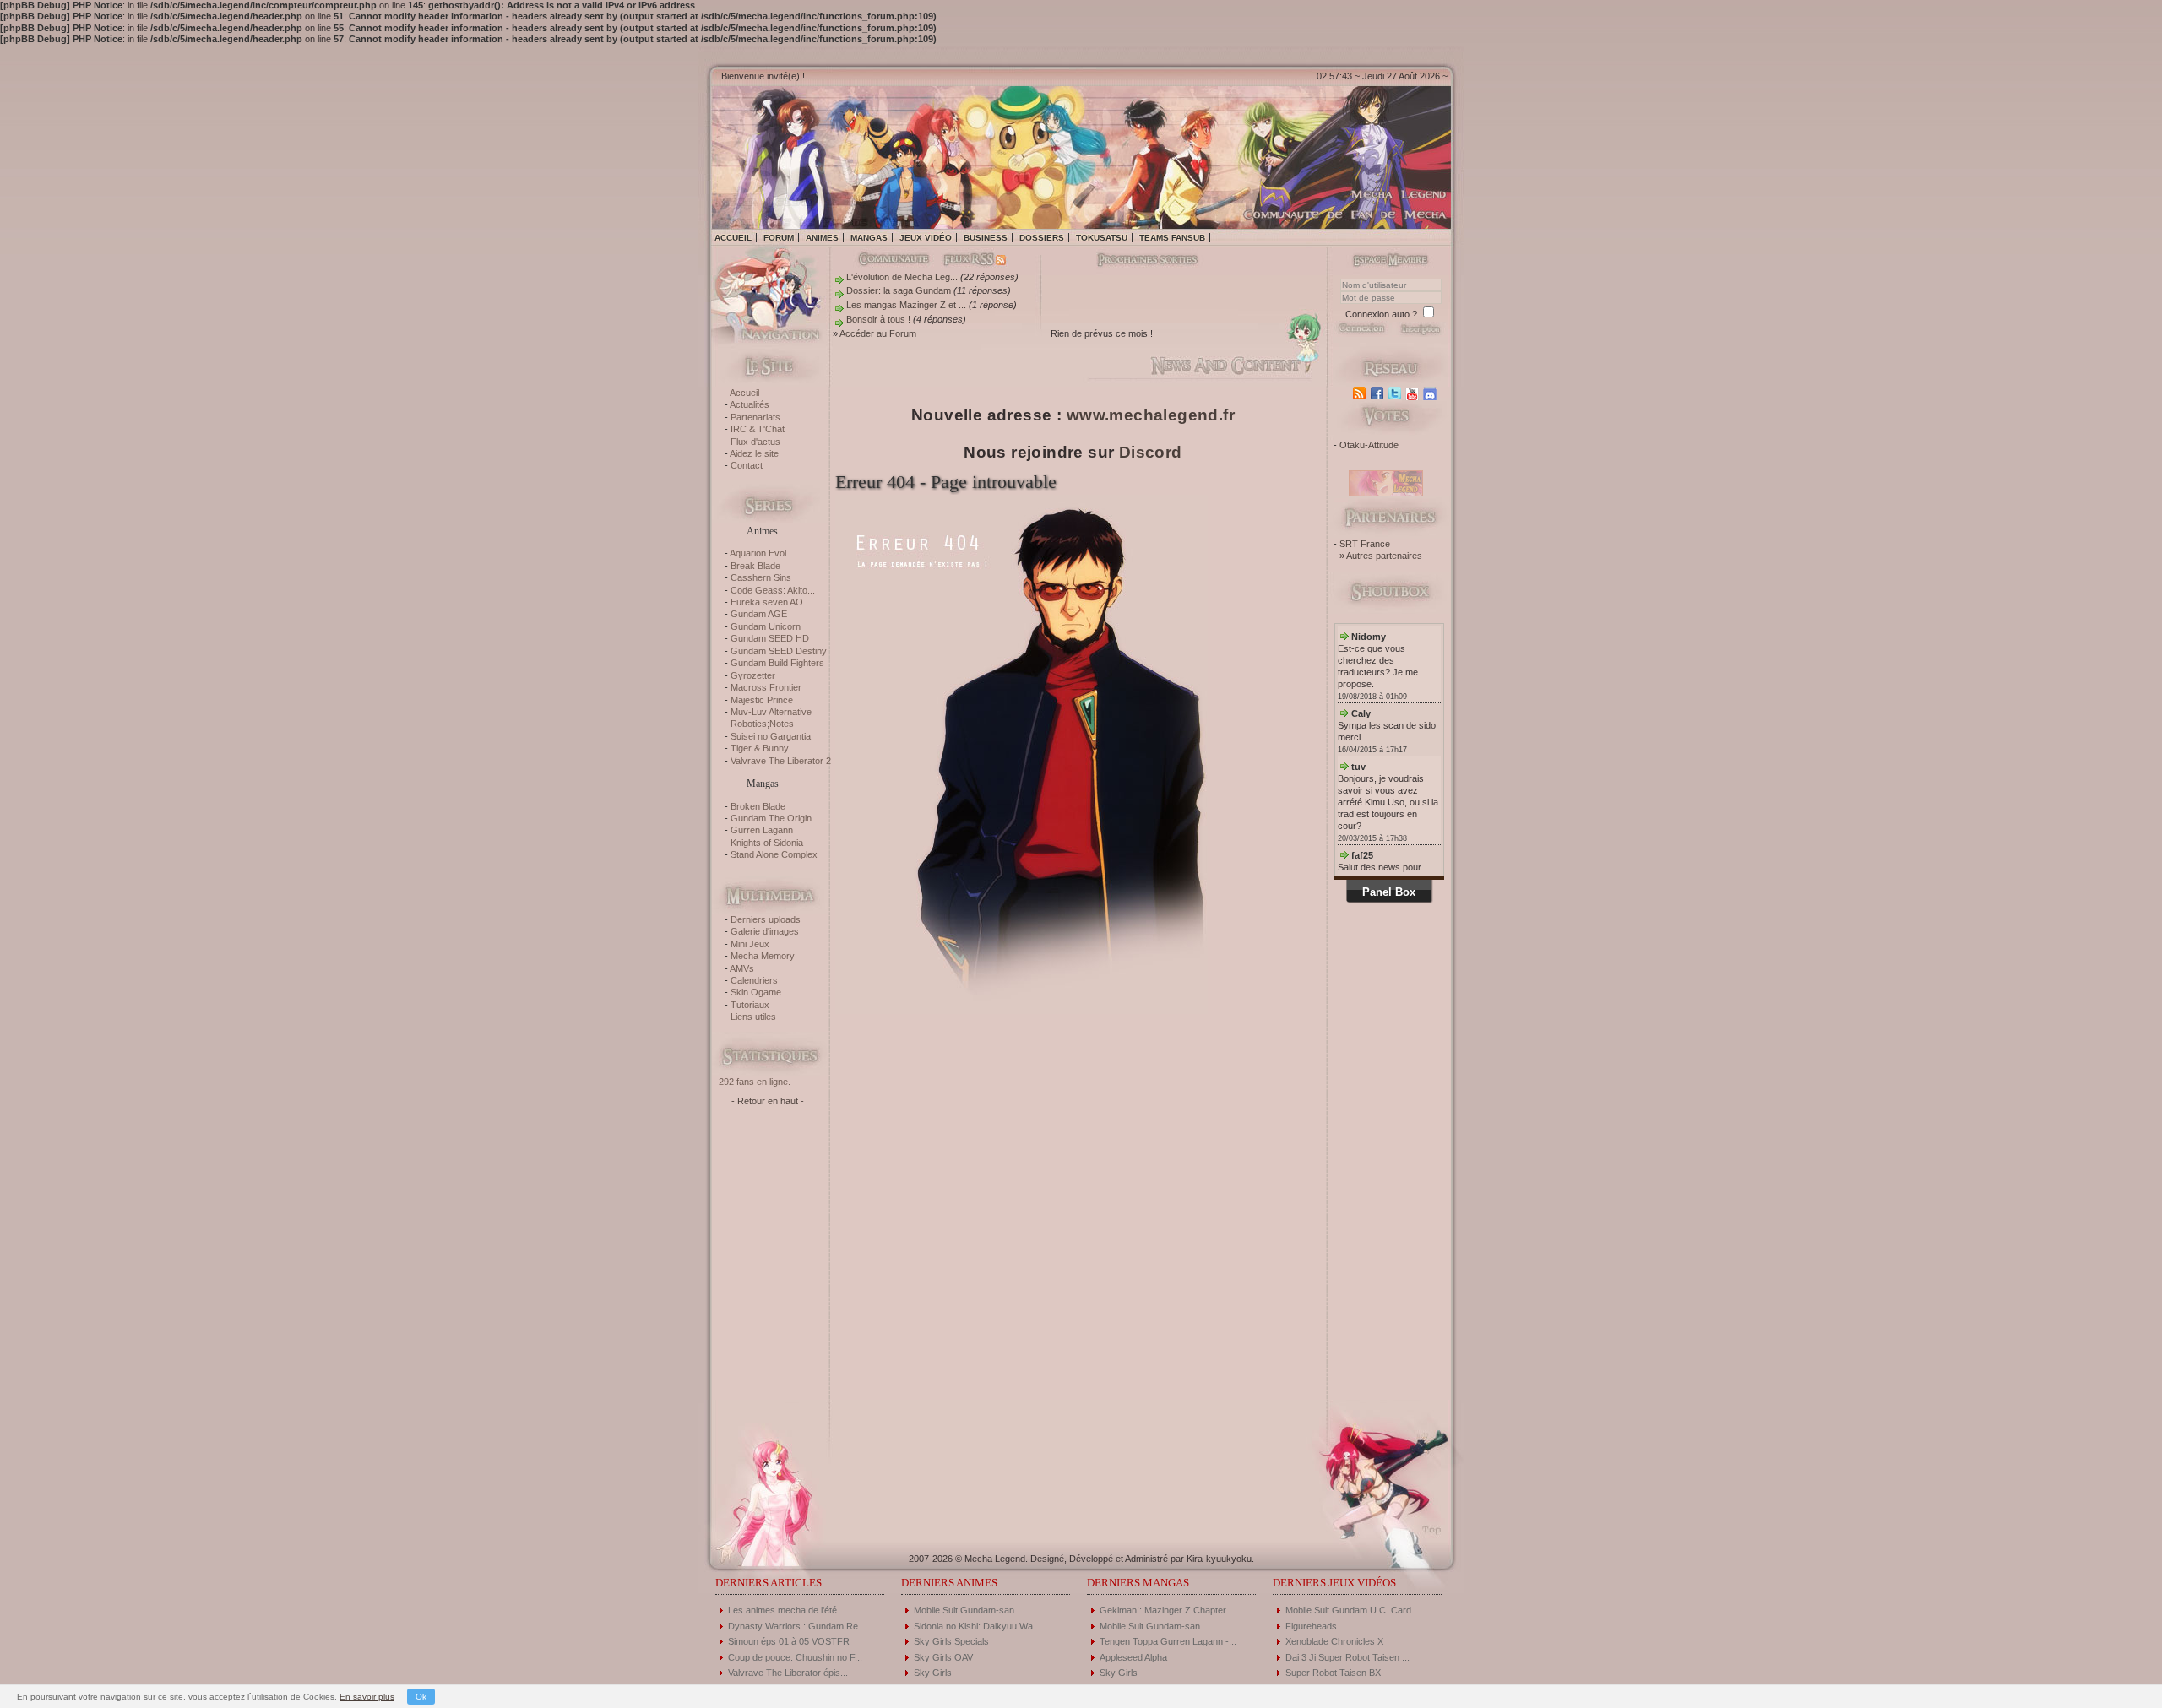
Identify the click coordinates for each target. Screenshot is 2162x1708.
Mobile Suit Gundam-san (964, 1610)
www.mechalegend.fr (1151, 415)
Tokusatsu (1102, 238)
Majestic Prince (762, 700)
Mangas (869, 238)
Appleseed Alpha (1133, 1657)
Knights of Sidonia (767, 843)
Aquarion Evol (758, 553)
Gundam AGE (759, 614)
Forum (779, 238)
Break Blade (755, 566)
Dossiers (1042, 238)
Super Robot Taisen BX (1333, 1673)
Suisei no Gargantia (771, 736)
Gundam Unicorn (766, 626)
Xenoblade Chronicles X (1334, 1641)
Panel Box (1389, 892)
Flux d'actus (755, 442)
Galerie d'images (765, 931)
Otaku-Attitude (1369, 445)
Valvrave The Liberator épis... (788, 1673)
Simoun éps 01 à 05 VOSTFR (789, 1641)
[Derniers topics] (1133, 261)
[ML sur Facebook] (1379, 393)
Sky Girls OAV (943, 1657)
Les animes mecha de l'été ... (788, 1610)
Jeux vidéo (926, 238)
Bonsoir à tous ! (878, 319)
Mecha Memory (763, 956)
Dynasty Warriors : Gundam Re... (797, 1626)
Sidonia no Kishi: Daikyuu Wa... (977, 1626)
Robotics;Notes (762, 724)
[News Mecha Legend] (1361, 393)
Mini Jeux (750, 944)
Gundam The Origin (771, 818)
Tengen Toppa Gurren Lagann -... (1168, 1641)
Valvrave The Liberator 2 (781, 761)
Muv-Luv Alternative (771, 712)
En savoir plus (367, 1697)
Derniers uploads (766, 919)
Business (986, 238)
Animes (822, 238)
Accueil (733, 238)
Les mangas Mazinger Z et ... (906, 305)
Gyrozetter (753, 675)
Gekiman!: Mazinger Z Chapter (1163, 1610)
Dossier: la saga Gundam (899, 290)
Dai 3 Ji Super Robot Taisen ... (1347, 1657)
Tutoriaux (750, 1005)
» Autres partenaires (1381, 556)
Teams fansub (1172, 238)
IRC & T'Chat (758, 429)
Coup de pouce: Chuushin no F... (795, 1657)
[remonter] (1427, 1524)
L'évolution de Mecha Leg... (902, 277)
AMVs (742, 968)
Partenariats (755, 417)
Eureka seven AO (767, 602)
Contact (747, 465)
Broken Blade (758, 806)
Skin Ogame (756, 992)
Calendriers (754, 980)
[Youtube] (1414, 393)
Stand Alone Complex (774, 854)
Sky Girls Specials (951, 1641)
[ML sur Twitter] (1396, 393)
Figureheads (1311, 1626)
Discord (1151, 452)
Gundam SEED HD (770, 638)
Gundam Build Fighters (777, 663)
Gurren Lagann (762, 830)
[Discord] (1432, 393)
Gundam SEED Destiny (779, 651)
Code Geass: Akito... (773, 590)
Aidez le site (754, 453)
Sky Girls (933, 1673)
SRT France (1365, 544)
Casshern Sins (761, 577)
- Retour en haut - (768, 1101)
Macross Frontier (766, 687)
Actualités (750, 404)
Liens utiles (753, 1017)
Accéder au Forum (878, 333)
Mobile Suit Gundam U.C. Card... (1352, 1610)
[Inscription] (1420, 333)
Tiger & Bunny (760, 748)
